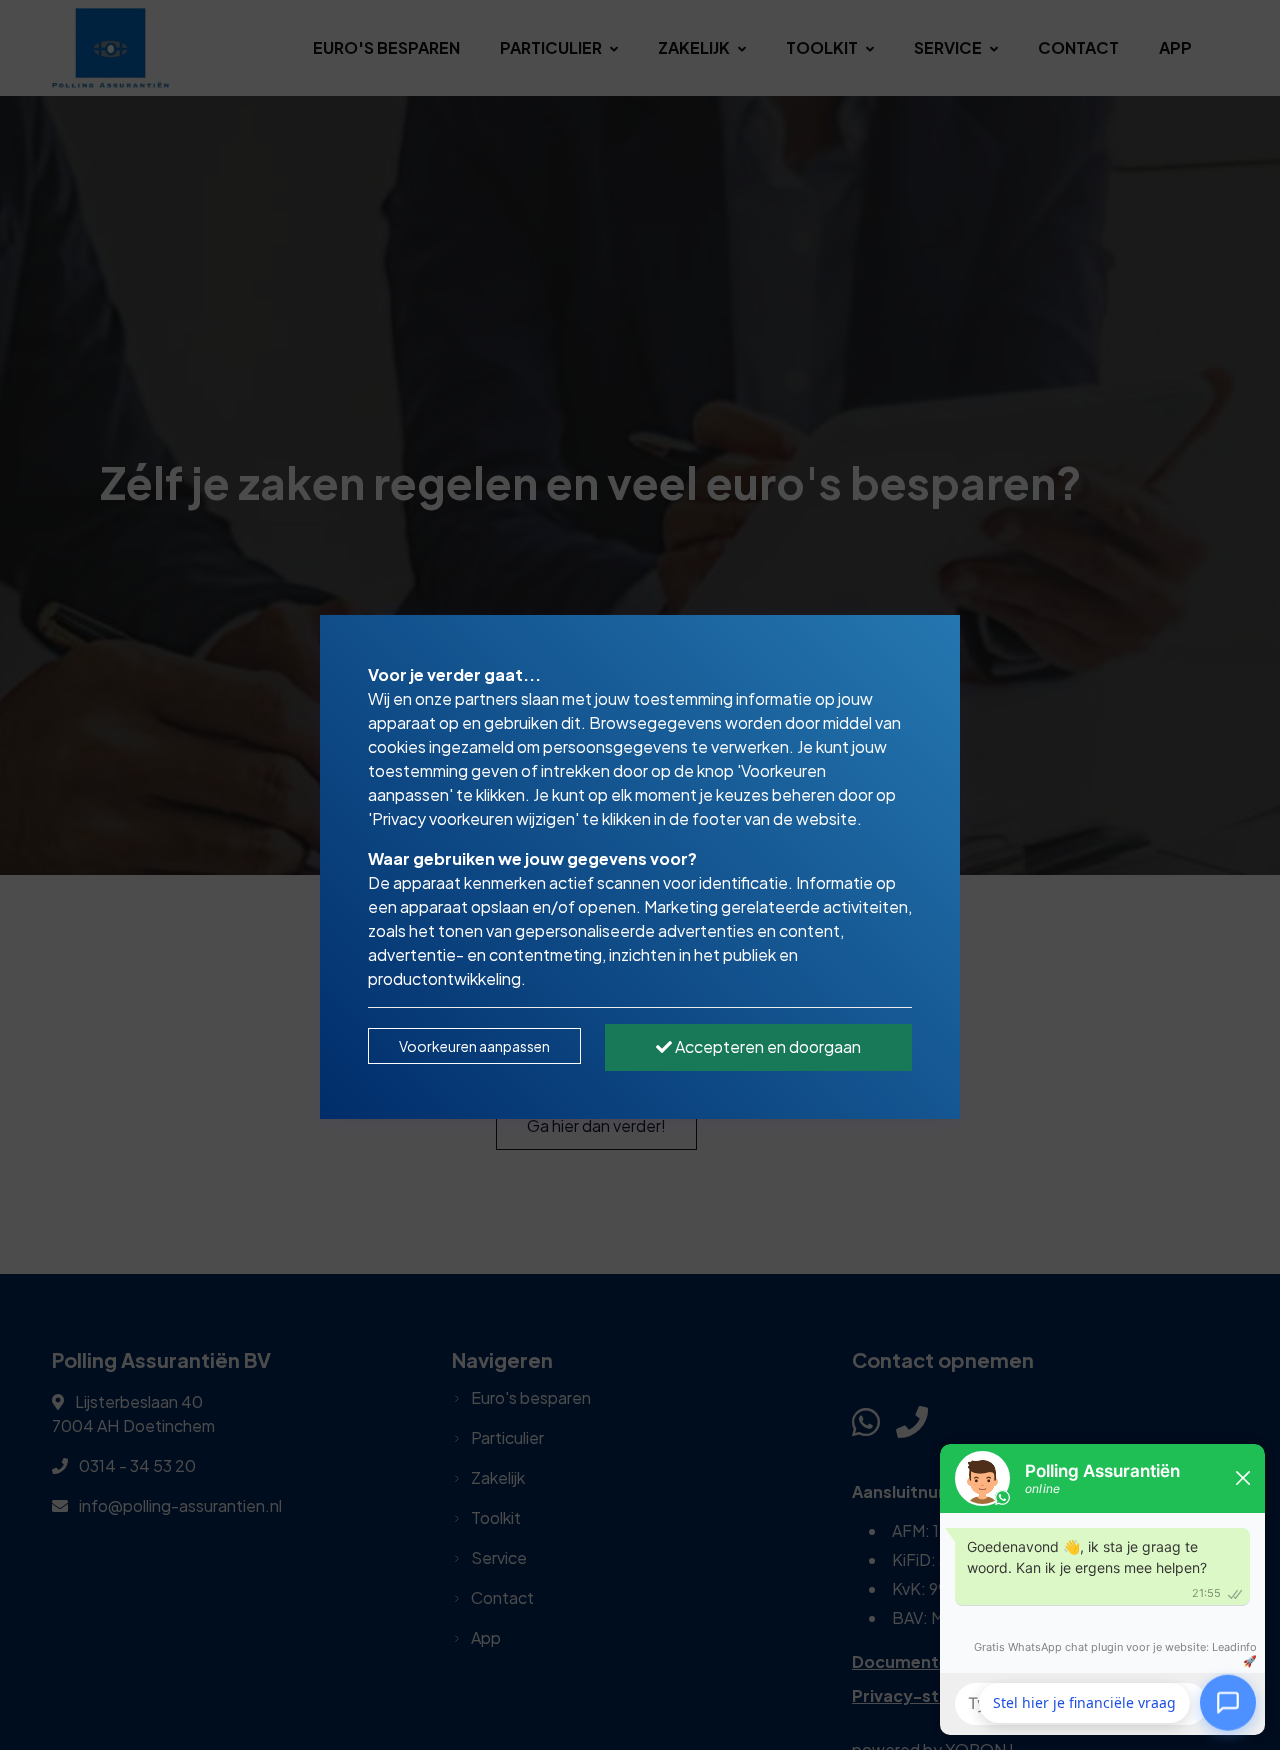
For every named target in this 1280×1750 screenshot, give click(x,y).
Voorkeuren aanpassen (474, 1046)
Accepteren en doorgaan (766, 1046)
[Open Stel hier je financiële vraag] (1228, 1703)
